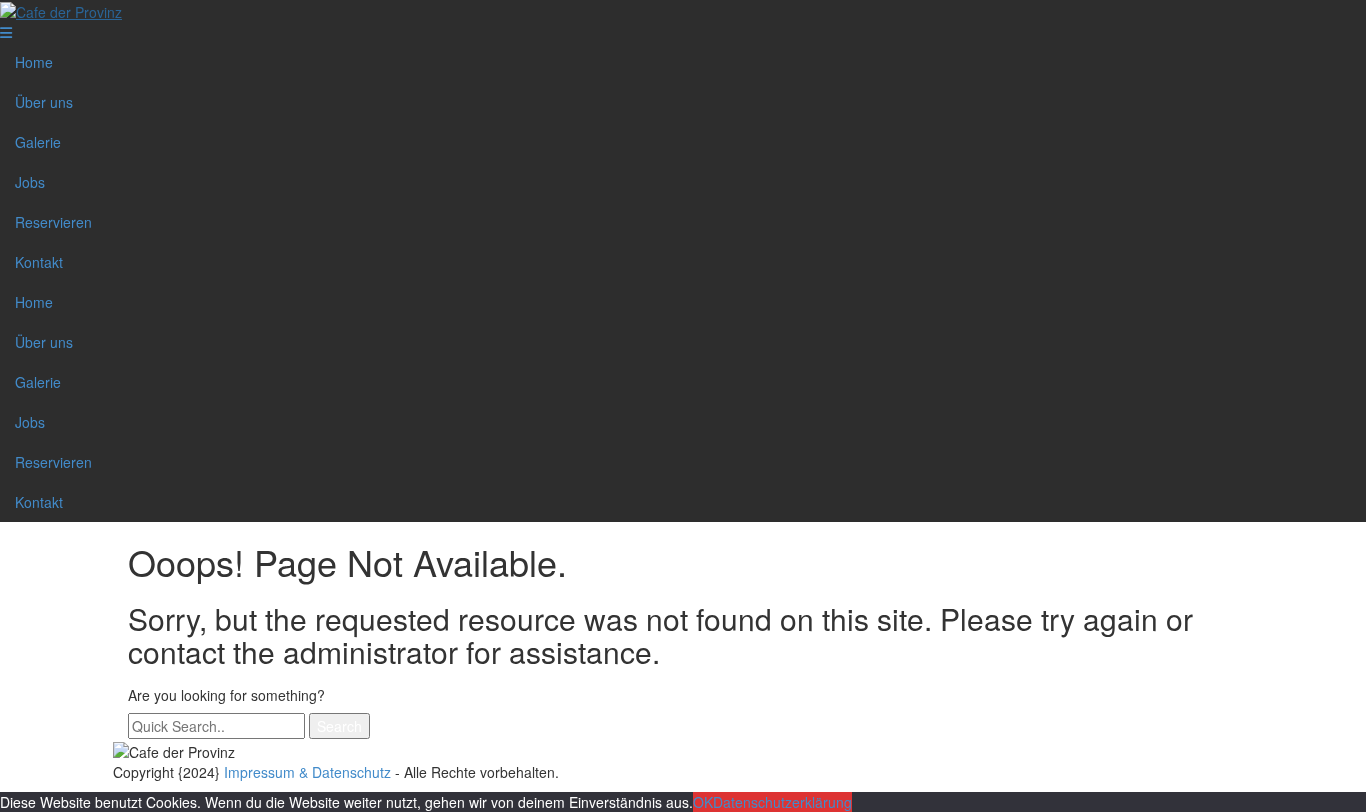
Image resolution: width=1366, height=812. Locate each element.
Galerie (38, 142)
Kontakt (39, 262)
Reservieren (53, 222)
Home (34, 62)
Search (339, 726)
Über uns (44, 102)
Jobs (30, 182)
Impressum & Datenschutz (307, 772)
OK (703, 802)
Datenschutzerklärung (782, 802)
